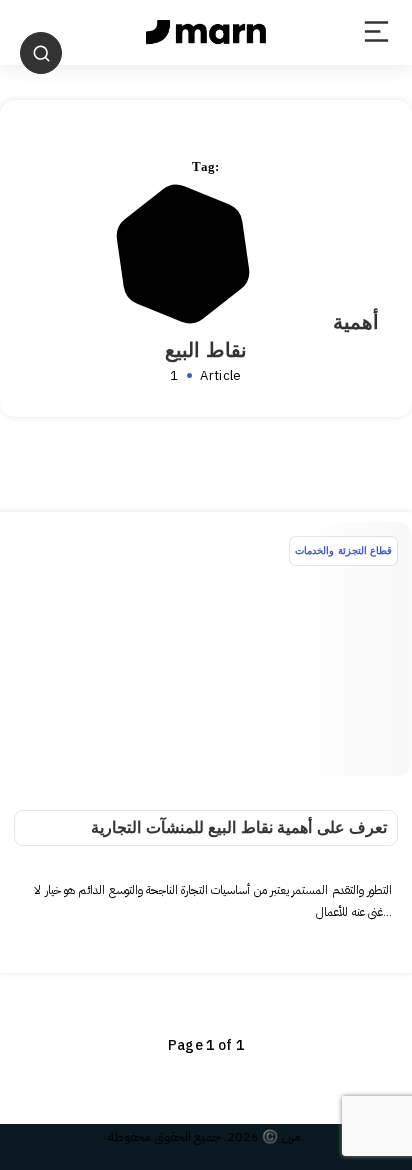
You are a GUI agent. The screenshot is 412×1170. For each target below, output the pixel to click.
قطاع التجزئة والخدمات (343, 550)
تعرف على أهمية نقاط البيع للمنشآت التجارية (239, 827)
